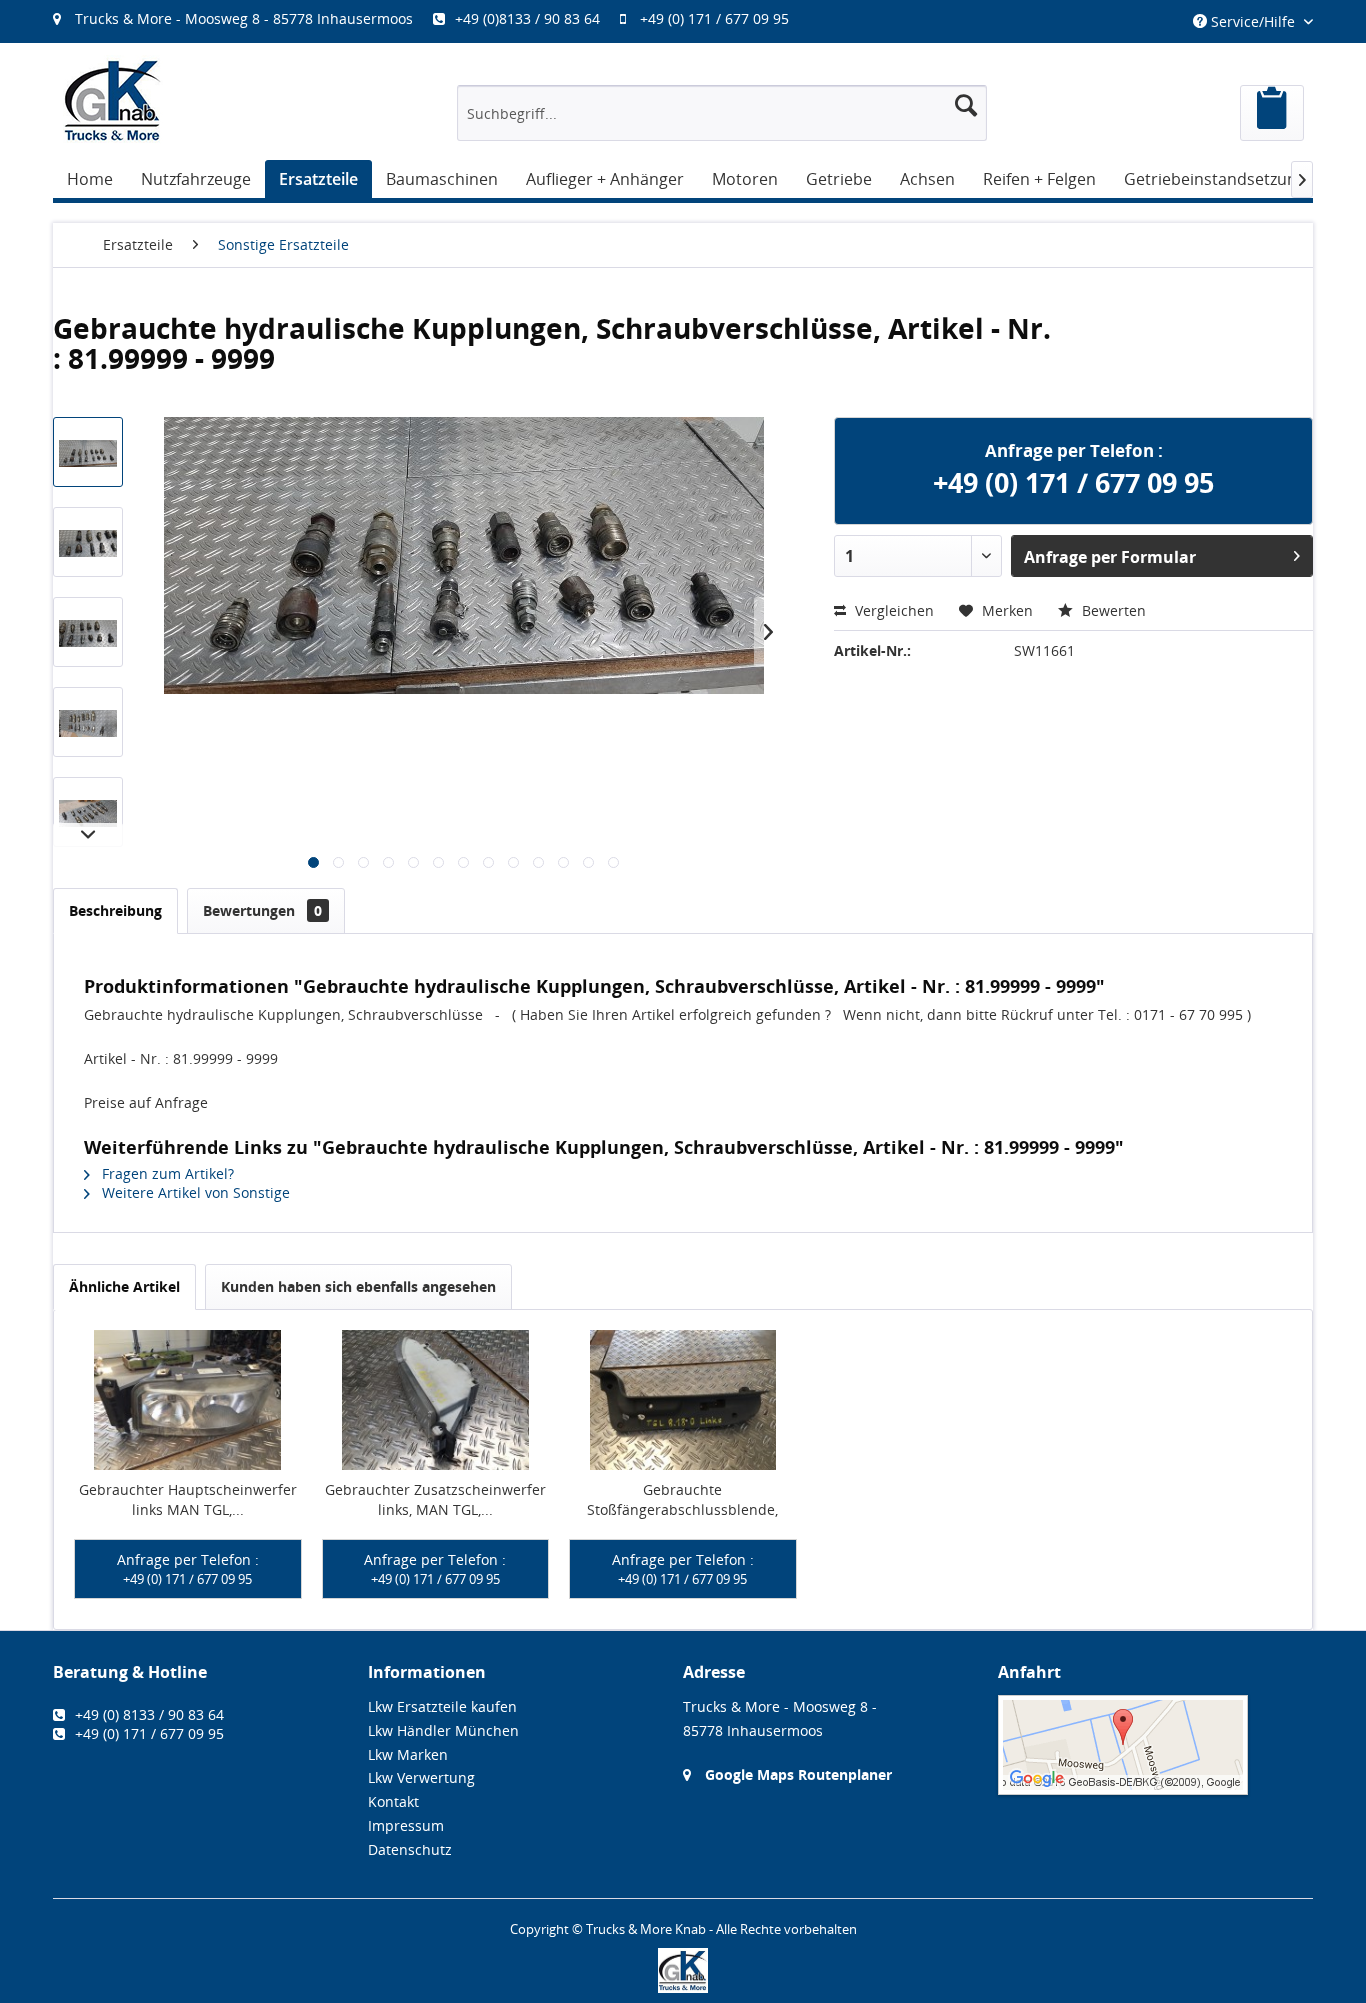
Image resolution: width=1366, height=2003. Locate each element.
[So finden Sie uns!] (1155, 1745)
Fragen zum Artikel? (166, 1173)
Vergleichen (892, 610)
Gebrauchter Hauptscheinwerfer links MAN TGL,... (188, 1499)
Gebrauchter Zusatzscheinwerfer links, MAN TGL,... (435, 1499)
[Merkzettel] (1272, 113)
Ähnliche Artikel (124, 1286)
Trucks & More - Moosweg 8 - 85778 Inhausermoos (244, 18)
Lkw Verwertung (421, 1777)
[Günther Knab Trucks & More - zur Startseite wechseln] (113, 100)
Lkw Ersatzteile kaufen (442, 1706)
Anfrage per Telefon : (188, 1569)
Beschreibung (115, 910)
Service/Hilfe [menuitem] (1253, 21)
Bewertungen (262, 910)
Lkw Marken (408, 1754)
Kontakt (393, 1801)
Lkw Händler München (443, 1730)
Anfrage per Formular (1110, 557)
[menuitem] (431, 18)
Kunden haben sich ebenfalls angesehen (358, 1286)
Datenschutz (410, 1849)
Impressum (406, 1825)
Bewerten (1112, 610)
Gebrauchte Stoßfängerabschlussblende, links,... (682, 1500)
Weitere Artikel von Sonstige (194, 1192)
